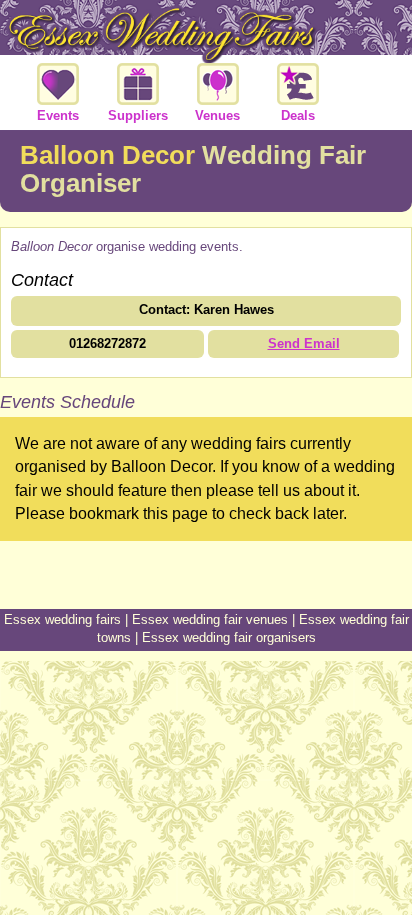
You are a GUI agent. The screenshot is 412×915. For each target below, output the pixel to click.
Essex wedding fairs (62, 619)
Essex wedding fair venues (210, 619)
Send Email (304, 343)
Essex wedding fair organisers (229, 637)
